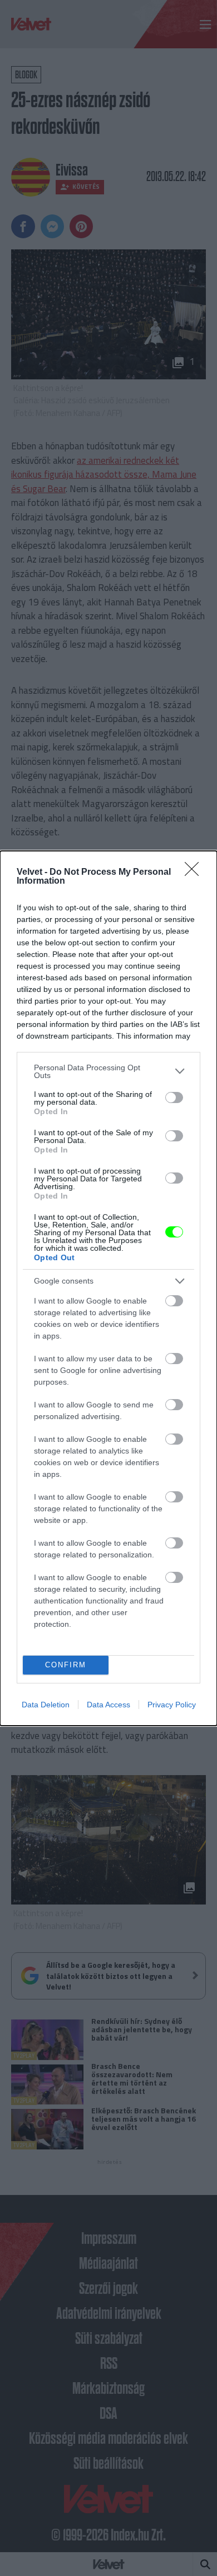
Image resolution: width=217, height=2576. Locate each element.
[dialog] (108, 1288)
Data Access (108, 1705)
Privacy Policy (172, 1705)
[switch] (174, 1097)
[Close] (195, 873)
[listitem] (108, 1071)
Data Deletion (46, 1705)
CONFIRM (66, 1665)
